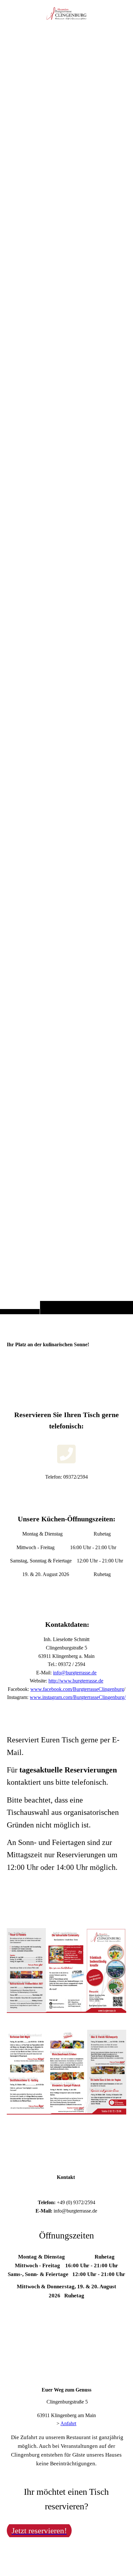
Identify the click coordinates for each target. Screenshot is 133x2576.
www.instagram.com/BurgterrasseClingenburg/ (78, 1697)
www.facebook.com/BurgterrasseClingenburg (77, 1689)
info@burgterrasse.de (75, 1673)
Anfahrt (68, 2423)
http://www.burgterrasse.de (76, 1681)
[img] (66, 670)
